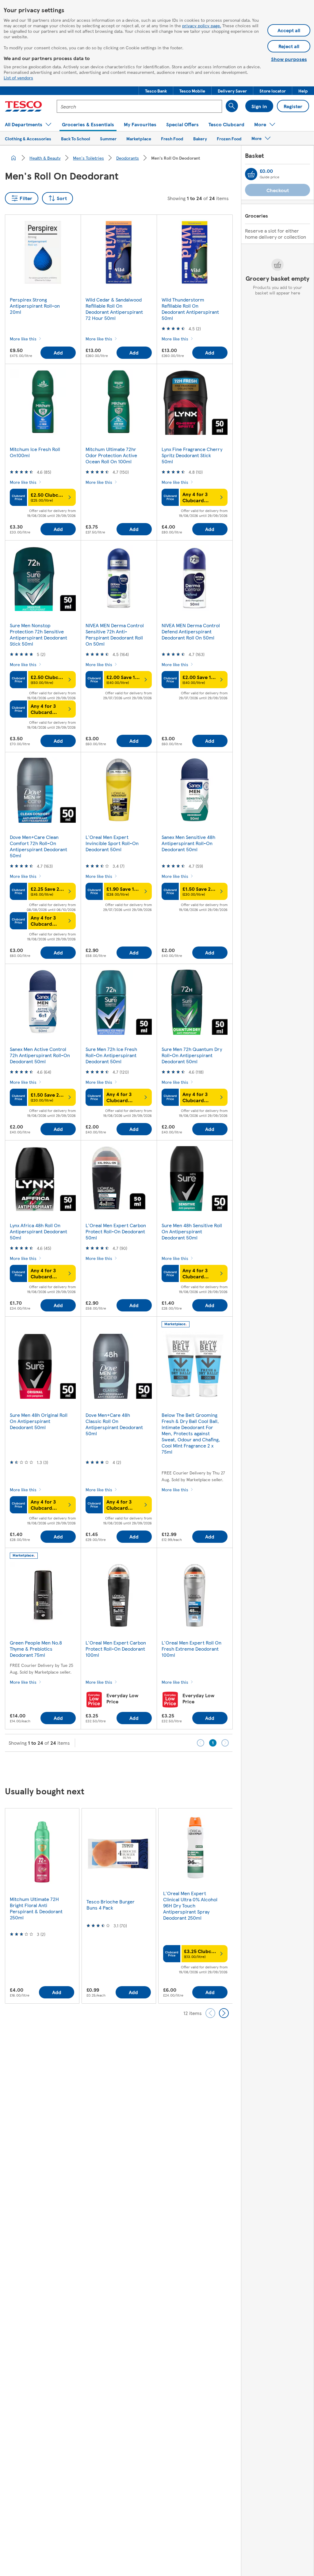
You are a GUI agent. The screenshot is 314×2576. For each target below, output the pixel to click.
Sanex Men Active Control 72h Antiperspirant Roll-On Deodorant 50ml (40, 1055)
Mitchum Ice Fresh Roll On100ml (35, 452)
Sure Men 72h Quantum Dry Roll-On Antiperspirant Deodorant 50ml (192, 1055)
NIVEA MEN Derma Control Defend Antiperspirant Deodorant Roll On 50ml (191, 631)
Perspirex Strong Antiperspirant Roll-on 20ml (35, 306)
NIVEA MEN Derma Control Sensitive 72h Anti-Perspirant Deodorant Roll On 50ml (115, 634)
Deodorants (128, 158)
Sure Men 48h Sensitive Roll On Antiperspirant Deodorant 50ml (192, 1231)
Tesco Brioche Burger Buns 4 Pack (111, 1904)
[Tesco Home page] (23, 106)
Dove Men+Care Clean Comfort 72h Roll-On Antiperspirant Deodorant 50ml (38, 846)
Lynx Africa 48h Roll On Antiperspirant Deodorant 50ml (38, 1231)
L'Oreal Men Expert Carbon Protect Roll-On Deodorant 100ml (116, 1649)
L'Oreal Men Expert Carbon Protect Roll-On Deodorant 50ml (116, 1231)
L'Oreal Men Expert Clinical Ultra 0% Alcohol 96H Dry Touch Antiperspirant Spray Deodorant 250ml (190, 1905)
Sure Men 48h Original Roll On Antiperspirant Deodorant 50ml (39, 1421)
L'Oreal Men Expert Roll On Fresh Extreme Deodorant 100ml (191, 1649)
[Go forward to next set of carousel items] (224, 2013)
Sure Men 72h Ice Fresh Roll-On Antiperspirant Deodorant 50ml (111, 1055)
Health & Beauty (45, 158)
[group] (42, 1906)
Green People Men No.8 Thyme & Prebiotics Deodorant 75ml (36, 1649)
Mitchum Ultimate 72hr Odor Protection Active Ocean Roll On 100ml (111, 455)
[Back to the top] (160, 1767)
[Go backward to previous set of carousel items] (210, 2013)
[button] (156, 91)
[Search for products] (232, 106)
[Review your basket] (251, 174)
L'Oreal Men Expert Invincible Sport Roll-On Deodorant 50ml (112, 843)
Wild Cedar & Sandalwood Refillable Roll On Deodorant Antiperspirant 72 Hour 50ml (114, 309)
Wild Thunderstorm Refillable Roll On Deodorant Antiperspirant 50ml (190, 309)
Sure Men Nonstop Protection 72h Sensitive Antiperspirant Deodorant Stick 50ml (38, 634)
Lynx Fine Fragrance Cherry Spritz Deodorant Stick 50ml (192, 455)
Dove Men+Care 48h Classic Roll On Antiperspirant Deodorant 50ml (114, 1424)
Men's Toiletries (88, 158)
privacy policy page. (202, 25)
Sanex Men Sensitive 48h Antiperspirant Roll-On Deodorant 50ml (188, 843)
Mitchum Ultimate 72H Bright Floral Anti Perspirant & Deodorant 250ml (36, 1908)
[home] (13, 158)
